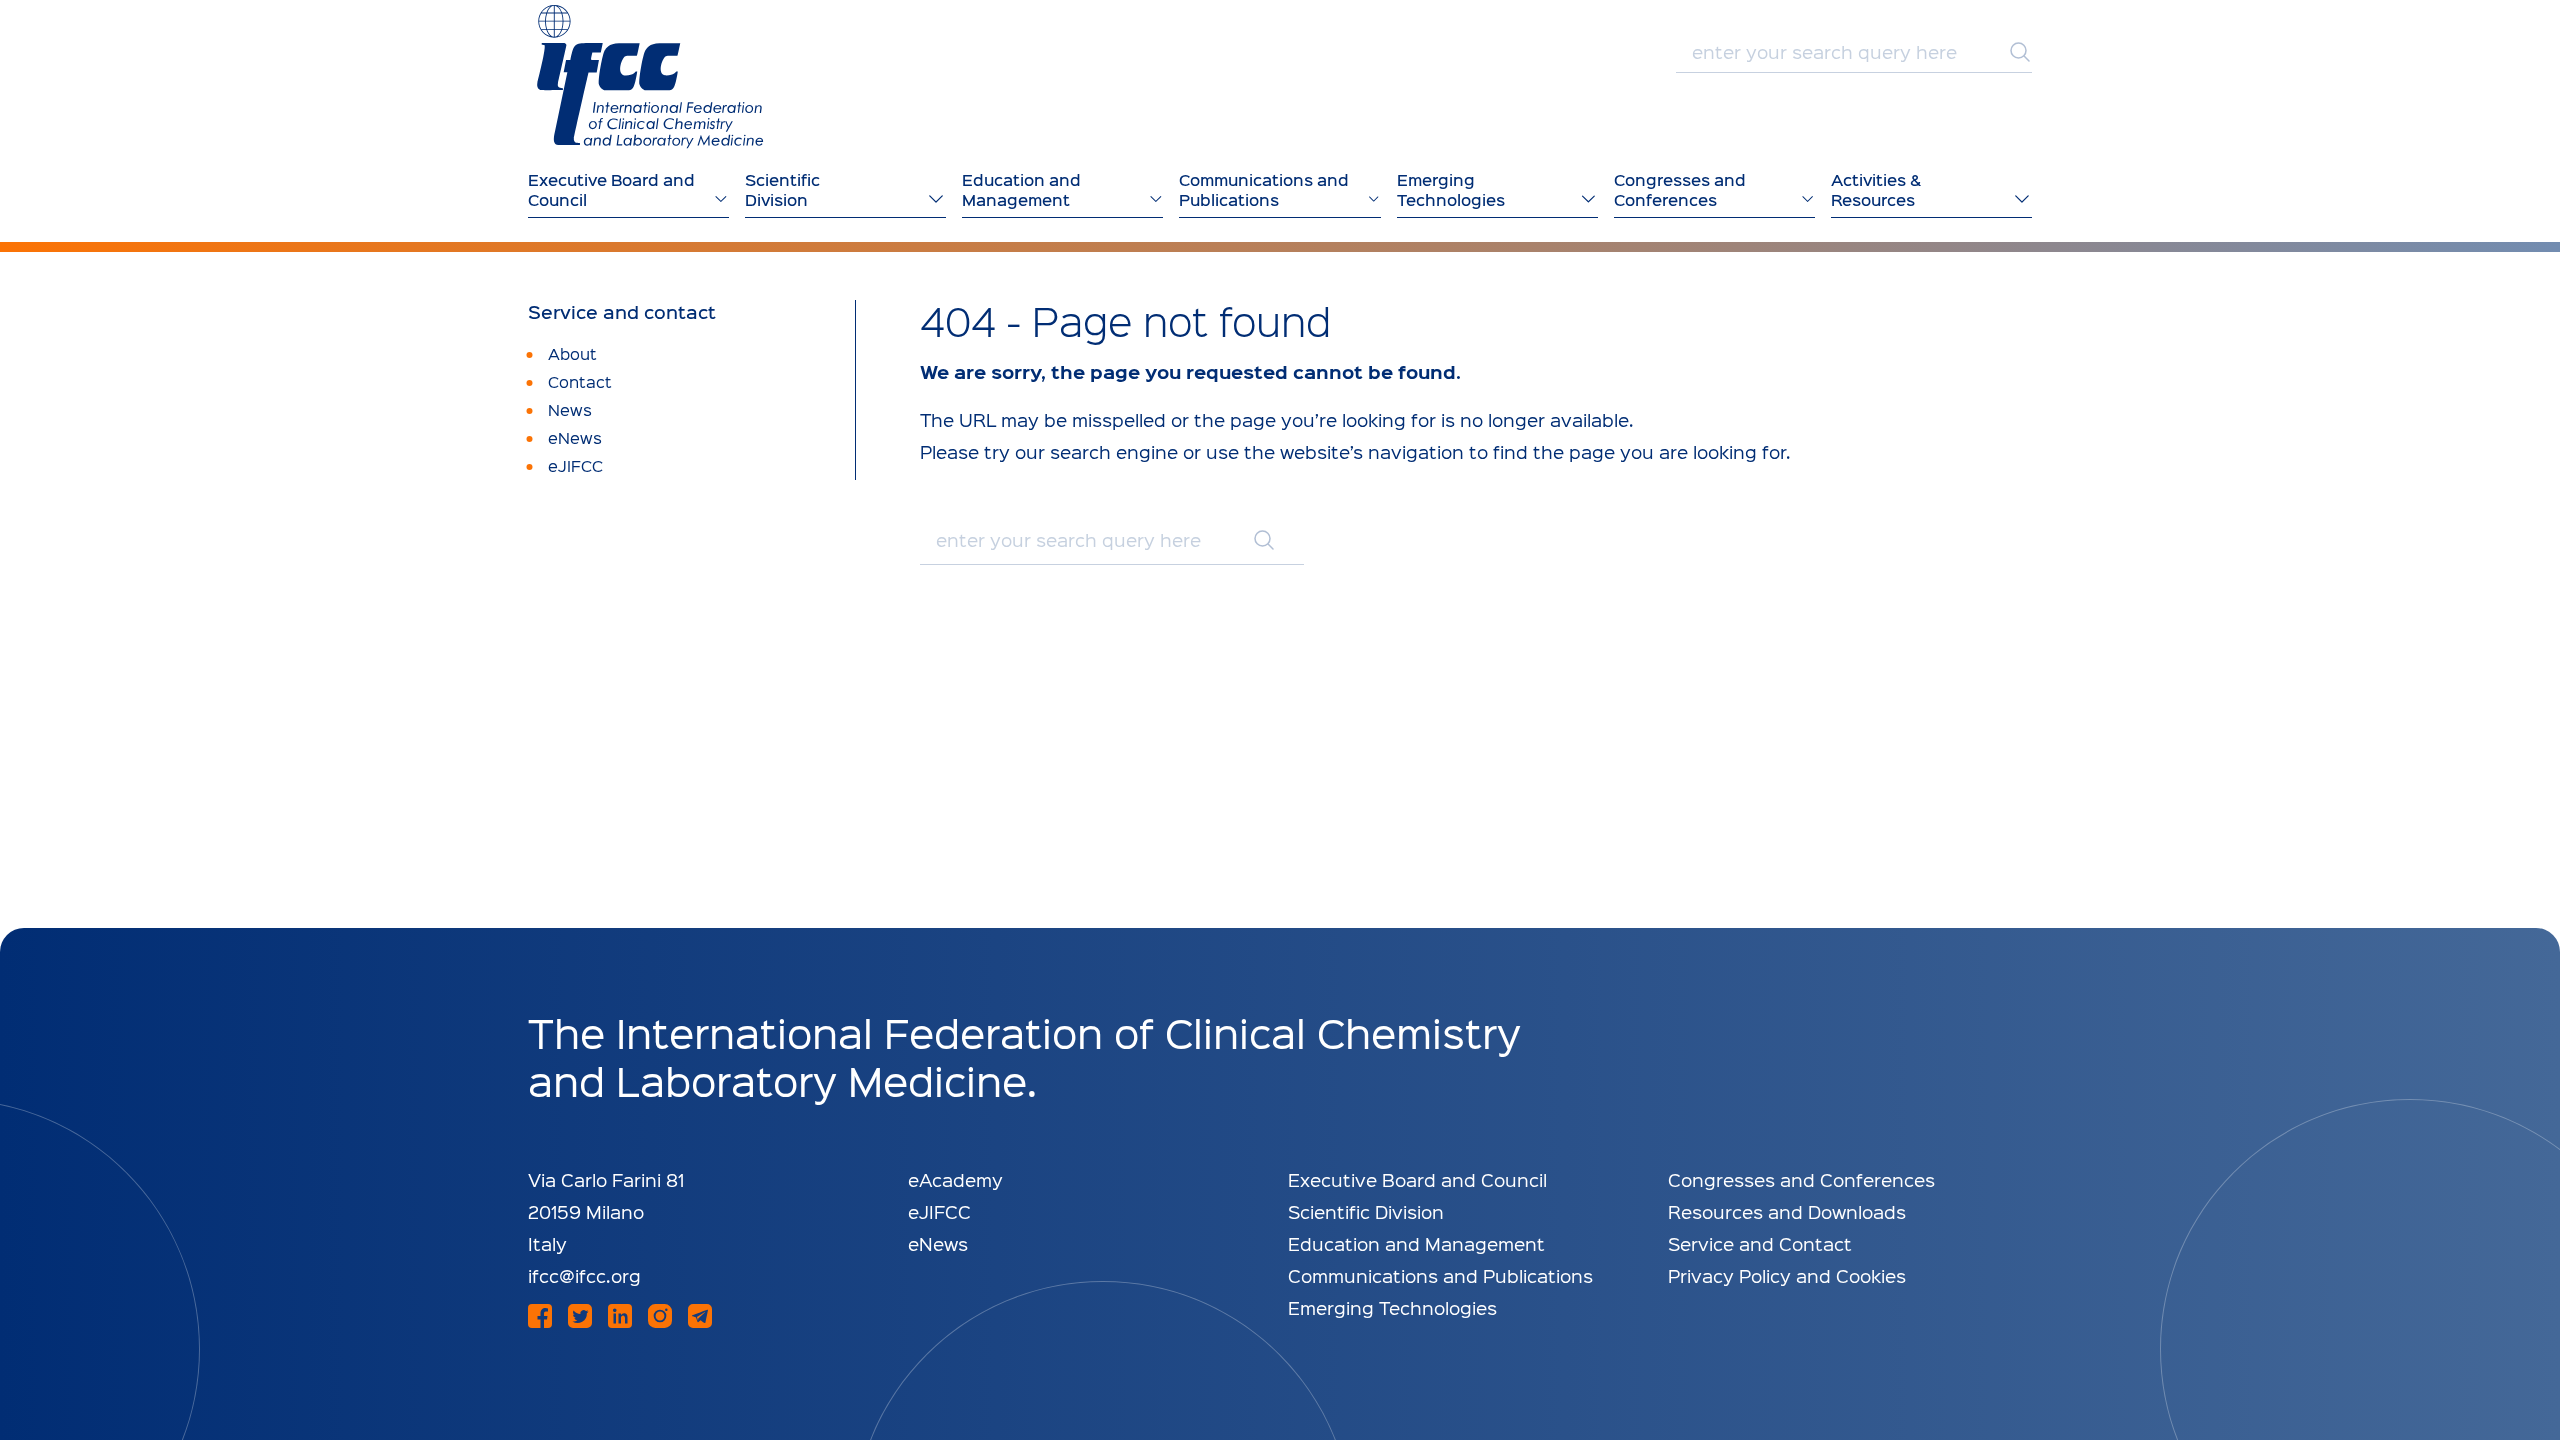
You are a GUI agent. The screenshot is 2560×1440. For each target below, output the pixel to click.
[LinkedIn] (620, 1316)
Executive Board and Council (1417, 1179)
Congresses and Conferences (1801, 1179)
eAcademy (955, 1179)
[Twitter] (580, 1316)
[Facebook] (540, 1316)
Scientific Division (1366, 1211)
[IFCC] (650, 76)
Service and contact (622, 312)
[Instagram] (660, 1316)
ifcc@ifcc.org (584, 1275)
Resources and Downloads (1787, 1211)
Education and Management (1416, 1243)
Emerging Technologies (1392, 1307)
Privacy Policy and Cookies (1787, 1275)
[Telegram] (700, 1316)
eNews (938, 1243)
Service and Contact (1760, 1243)
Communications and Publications (1440, 1275)
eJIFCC (939, 1211)
